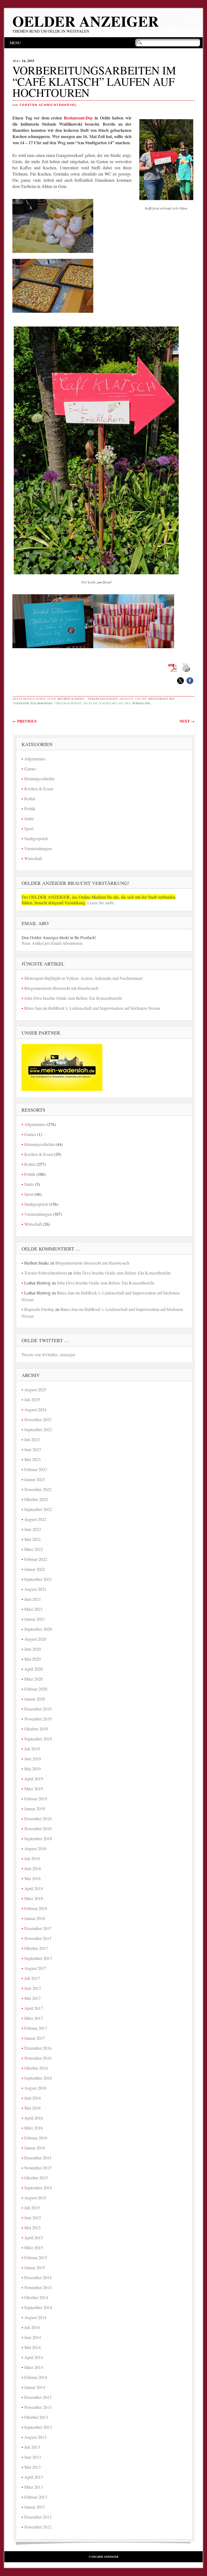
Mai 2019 (32, 1769)
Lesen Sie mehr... (101, 903)
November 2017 (38, 1938)
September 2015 (38, 2188)
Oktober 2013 (36, 2417)
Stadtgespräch (36, 838)
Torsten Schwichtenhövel (48, 105)
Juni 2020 (33, 1649)
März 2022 (34, 1549)
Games (30, 769)
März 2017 (34, 2018)
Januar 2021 (35, 1619)
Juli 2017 (32, 1978)
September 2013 (38, 2427)
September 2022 (38, 1509)
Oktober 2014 (36, 2297)
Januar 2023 (35, 1479)
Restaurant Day (162, 699)
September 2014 (38, 2307)
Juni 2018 (33, 1868)
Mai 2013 (32, 2467)
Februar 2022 (36, 1559)
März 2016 (34, 2128)
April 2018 (34, 1888)
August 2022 (35, 1519)
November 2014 (38, 2287)
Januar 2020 (35, 1699)
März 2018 (34, 1898)
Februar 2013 (36, 2497)
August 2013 (35, 2437)
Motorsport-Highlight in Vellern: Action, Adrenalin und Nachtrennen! (84, 978)
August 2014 (35, 2317)
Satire (29, 818)
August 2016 (35, 2088)
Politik (30, 808)
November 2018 (38, 1828)
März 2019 (34, 1789)
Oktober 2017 (36, 1948)
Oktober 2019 (36, 1729)
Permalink (141, 703)
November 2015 (38, 2168)
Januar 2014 (35, 2387)
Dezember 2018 (38, 1818)
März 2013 (34, 2487)
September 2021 (38, 1579)
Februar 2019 (36, 1799)
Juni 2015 (33, 2218)
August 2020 (35, 1639)
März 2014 (34, 2367)
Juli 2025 (32, 1399)
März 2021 (34, 1609)
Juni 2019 (33, 1759)
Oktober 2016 (36, 2068)
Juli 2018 (32, 1858)
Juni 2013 (33, 2457)
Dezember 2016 (38, 2048)
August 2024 (35, 1409)
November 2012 (38, 2527)
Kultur (30, 798)
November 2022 (38, 1489)
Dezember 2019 (38, 1709)
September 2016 (38, 2078)
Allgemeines (35, 759)
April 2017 (34, 2008)
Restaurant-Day (78, 118)
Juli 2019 (32, 1749)
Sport (29, 828)
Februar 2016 (36, 2138)
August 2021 (35, 1589)
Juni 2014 (33, 2337)
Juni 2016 (33, 2098)
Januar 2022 (35, 1569)
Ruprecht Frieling (39, 1309)
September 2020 (38, 1629)
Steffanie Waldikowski (33, 703)
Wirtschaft (33, 858)
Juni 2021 (33, 1599)
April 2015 (34, 2237)
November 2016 (38, 2058)
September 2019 (38, 1739)
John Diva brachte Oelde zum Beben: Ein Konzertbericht (73, 998)
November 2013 (38, 2407)
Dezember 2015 (38, 2158)
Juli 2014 (32, 2327)
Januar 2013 (35, 2507)
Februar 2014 (36, 2377)
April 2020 (34, 1669)
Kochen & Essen (71, 699)
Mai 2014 (32, 2347)
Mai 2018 (32, 1878)
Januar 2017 (35, 2038)
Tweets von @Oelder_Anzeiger (48, 1354)
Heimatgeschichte (39, 779)
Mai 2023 (32, 1459)
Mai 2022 (32, 1539)
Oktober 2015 (36, 2178)
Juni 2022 (33, 1529)
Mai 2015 (32, 2228)
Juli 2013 (32, 2447)
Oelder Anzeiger (86, 21)
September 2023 (38, 1429)
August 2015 (35, 2198)
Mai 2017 (32, 1998)
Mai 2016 (32, 2108)
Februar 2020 (36, 1689)
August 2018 (35, 1848)
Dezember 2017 (38, 1928)
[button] (180, 681)
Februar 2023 (36, 1469)
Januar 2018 (35, 1918)
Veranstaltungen (103, 699)
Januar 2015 (35, 2267)
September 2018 (38, 1838)
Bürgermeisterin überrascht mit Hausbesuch (61, 988)
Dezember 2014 (38, 2277)
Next (187, 721)
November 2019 (38, 1719)
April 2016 (34, 2118)
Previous (25, 721)
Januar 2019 (35, 1809)
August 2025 (35, 1390)
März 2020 (34, 1679)
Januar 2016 (35, 2148)
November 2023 (38, 1419)
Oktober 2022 (36, 1499)
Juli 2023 (32, 1439)
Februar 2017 (36, 2028)
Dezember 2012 (38, 2517)
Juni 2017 (33, 1988)
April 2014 (34, 2357)
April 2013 (34, 2477)
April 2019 (34, 1779)
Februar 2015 (36, 2257)
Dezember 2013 (38, 2397)
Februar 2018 (36, 1908)
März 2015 (34, 2247)
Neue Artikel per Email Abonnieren (52, 943)
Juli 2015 (32, 2208)
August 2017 (35, 1968)
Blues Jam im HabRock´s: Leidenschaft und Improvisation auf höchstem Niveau (92, 1008)
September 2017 (38, 1958)
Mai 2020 (32, 1659)
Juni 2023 (33, 1449)
